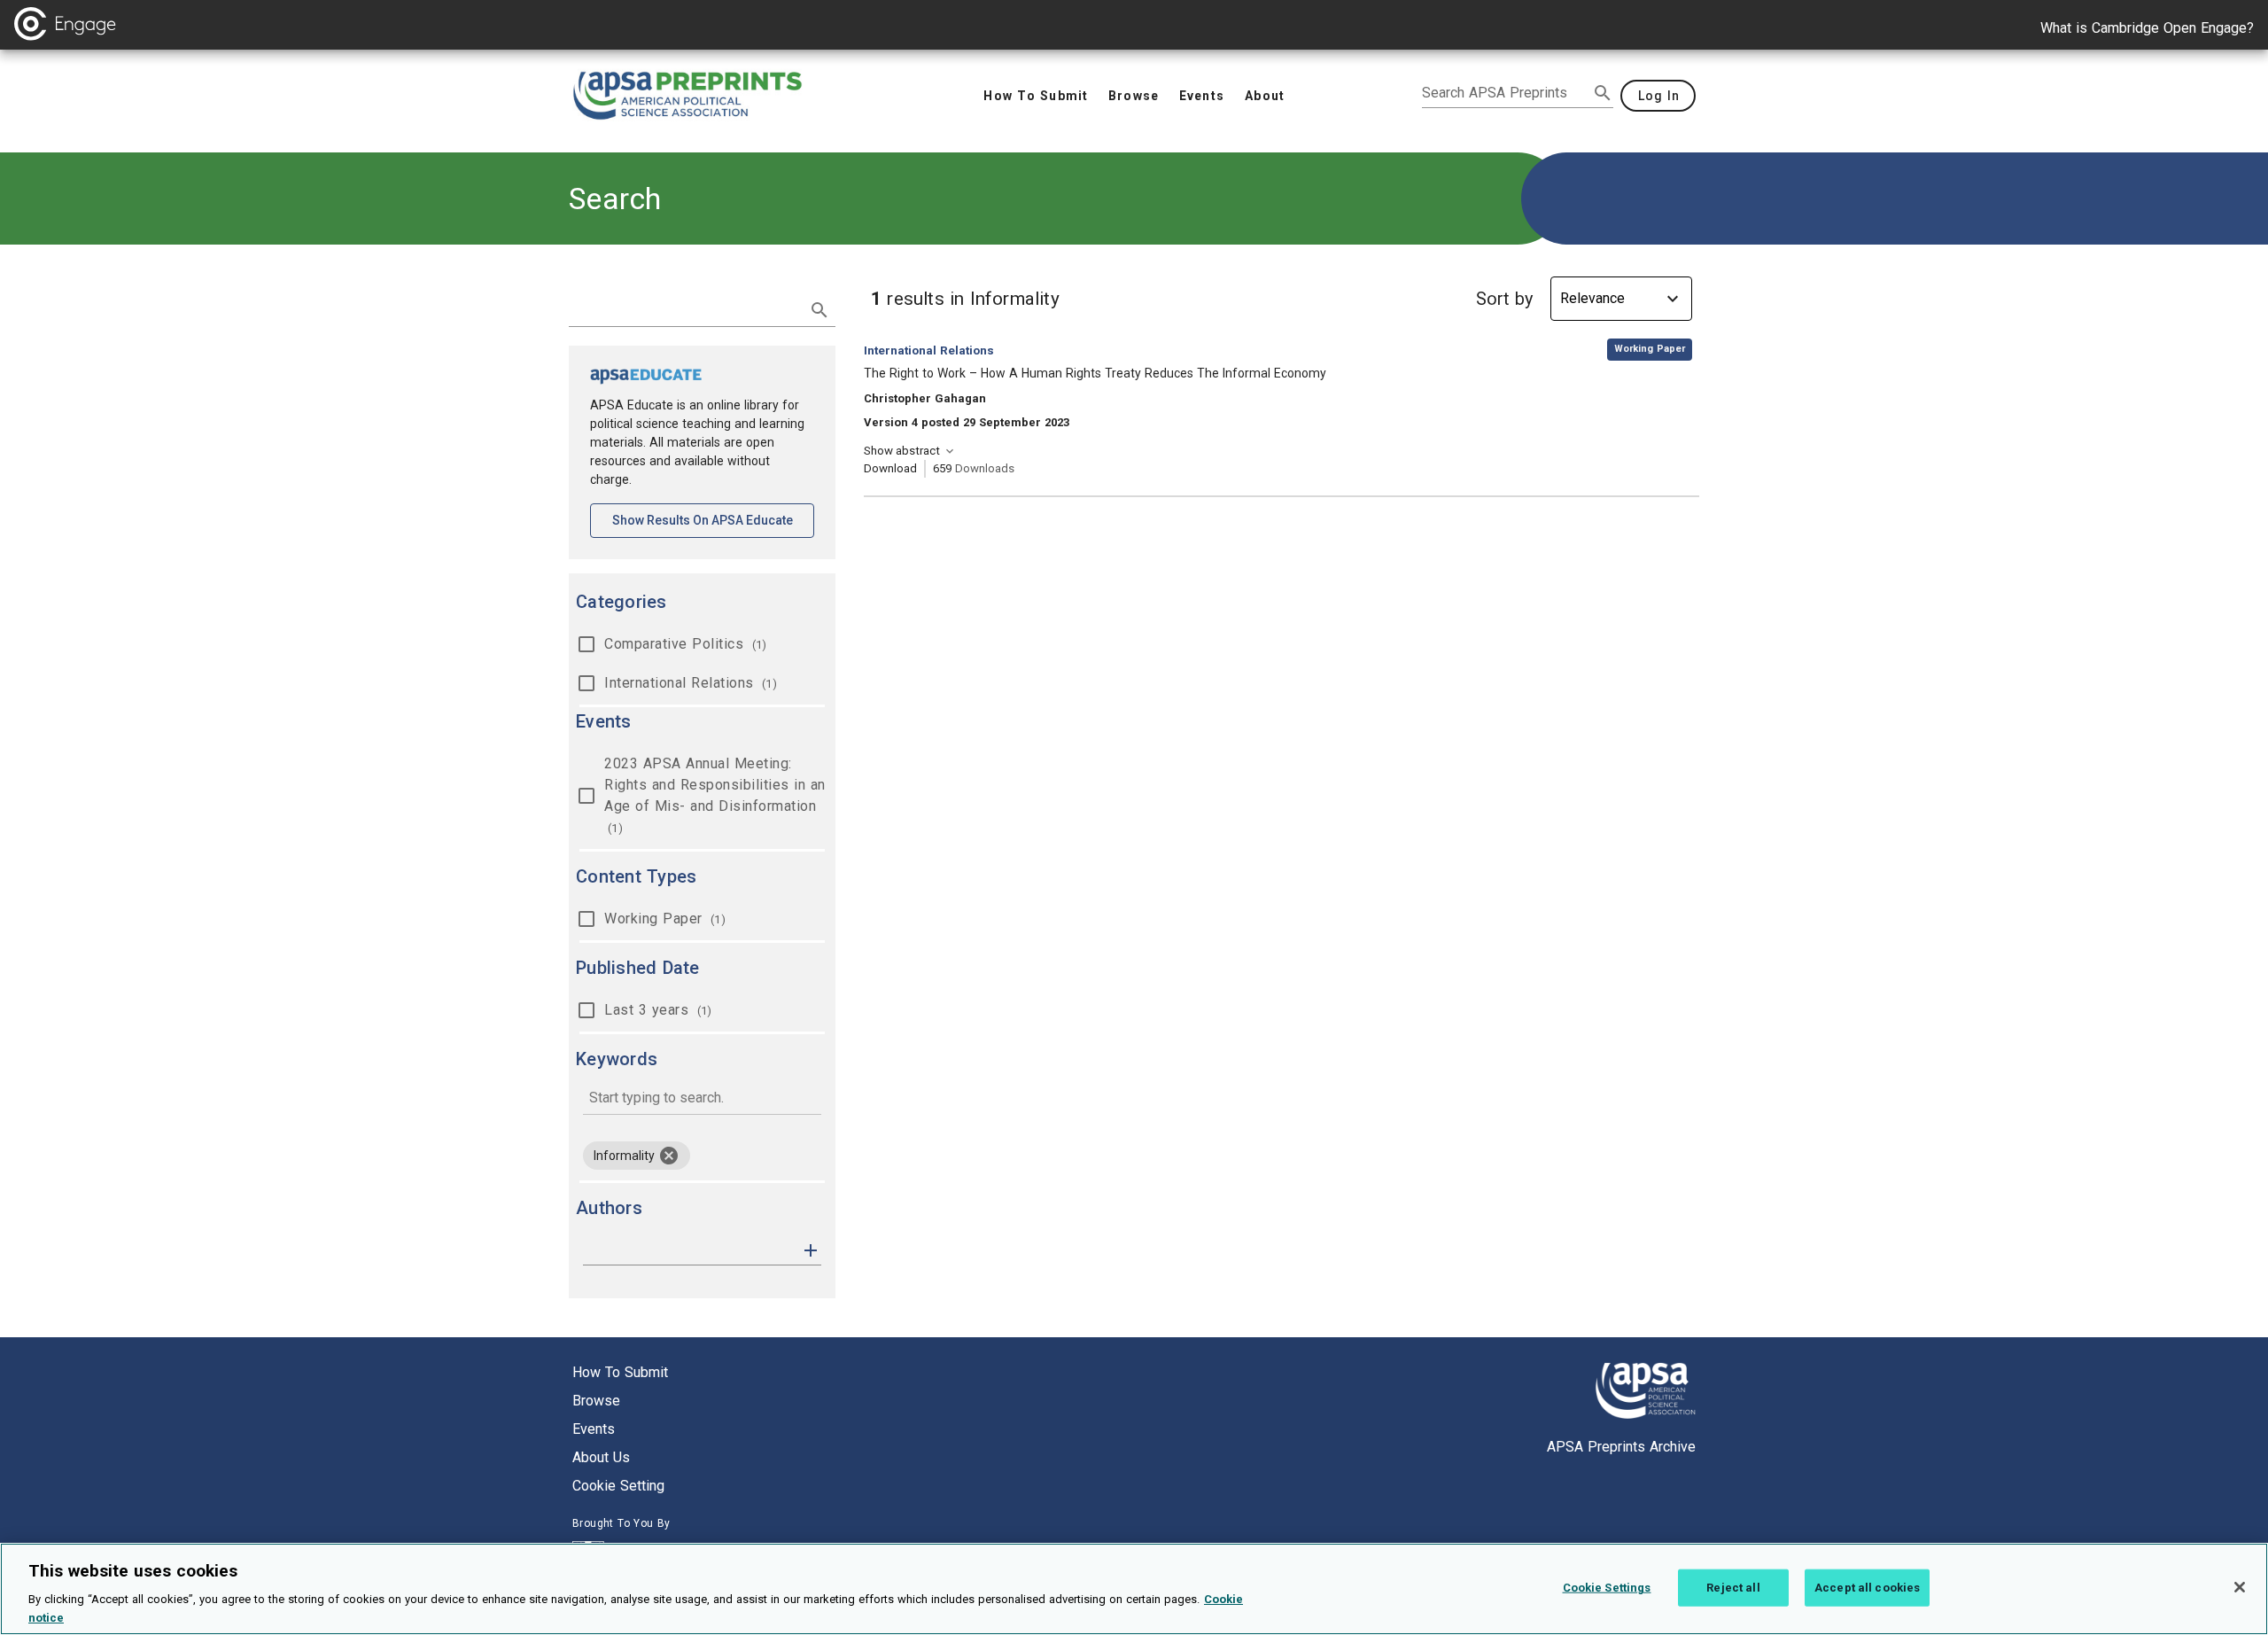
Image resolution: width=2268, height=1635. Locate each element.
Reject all (1733, 1588)
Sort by (1504, 299)
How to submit (620, 1372)
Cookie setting (618, 1486)
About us (601, 1457)
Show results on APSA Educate (713, 520)
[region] (1134, 1589)
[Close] (2240, 1587)
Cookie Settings (1607, 1588)
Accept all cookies (1867, 1588)
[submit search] (1603, 93)
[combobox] (702, 1099)
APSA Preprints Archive (1621, 1447)
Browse (596, 1401)
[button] (811, 1249)
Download (890, 468)
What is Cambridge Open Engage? (2147, 28)
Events (594, 1429)
